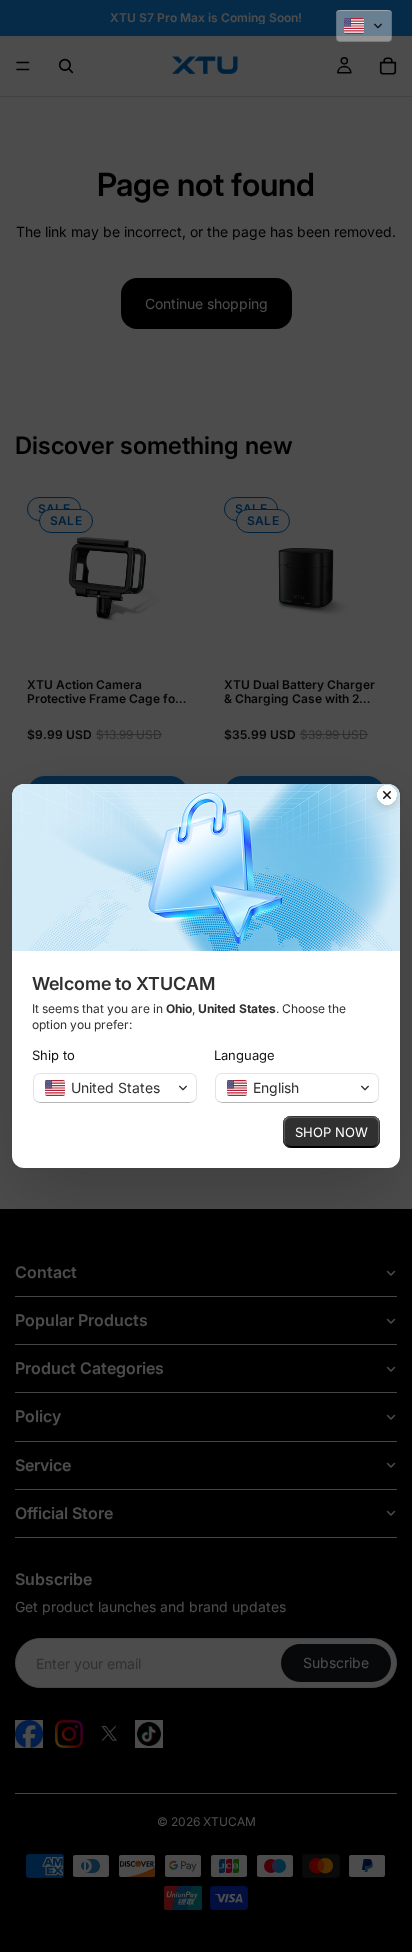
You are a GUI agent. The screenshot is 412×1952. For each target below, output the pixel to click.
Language (244, 1055)
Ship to (53, 1055)
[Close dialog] (387, 797)
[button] (364, 26)
